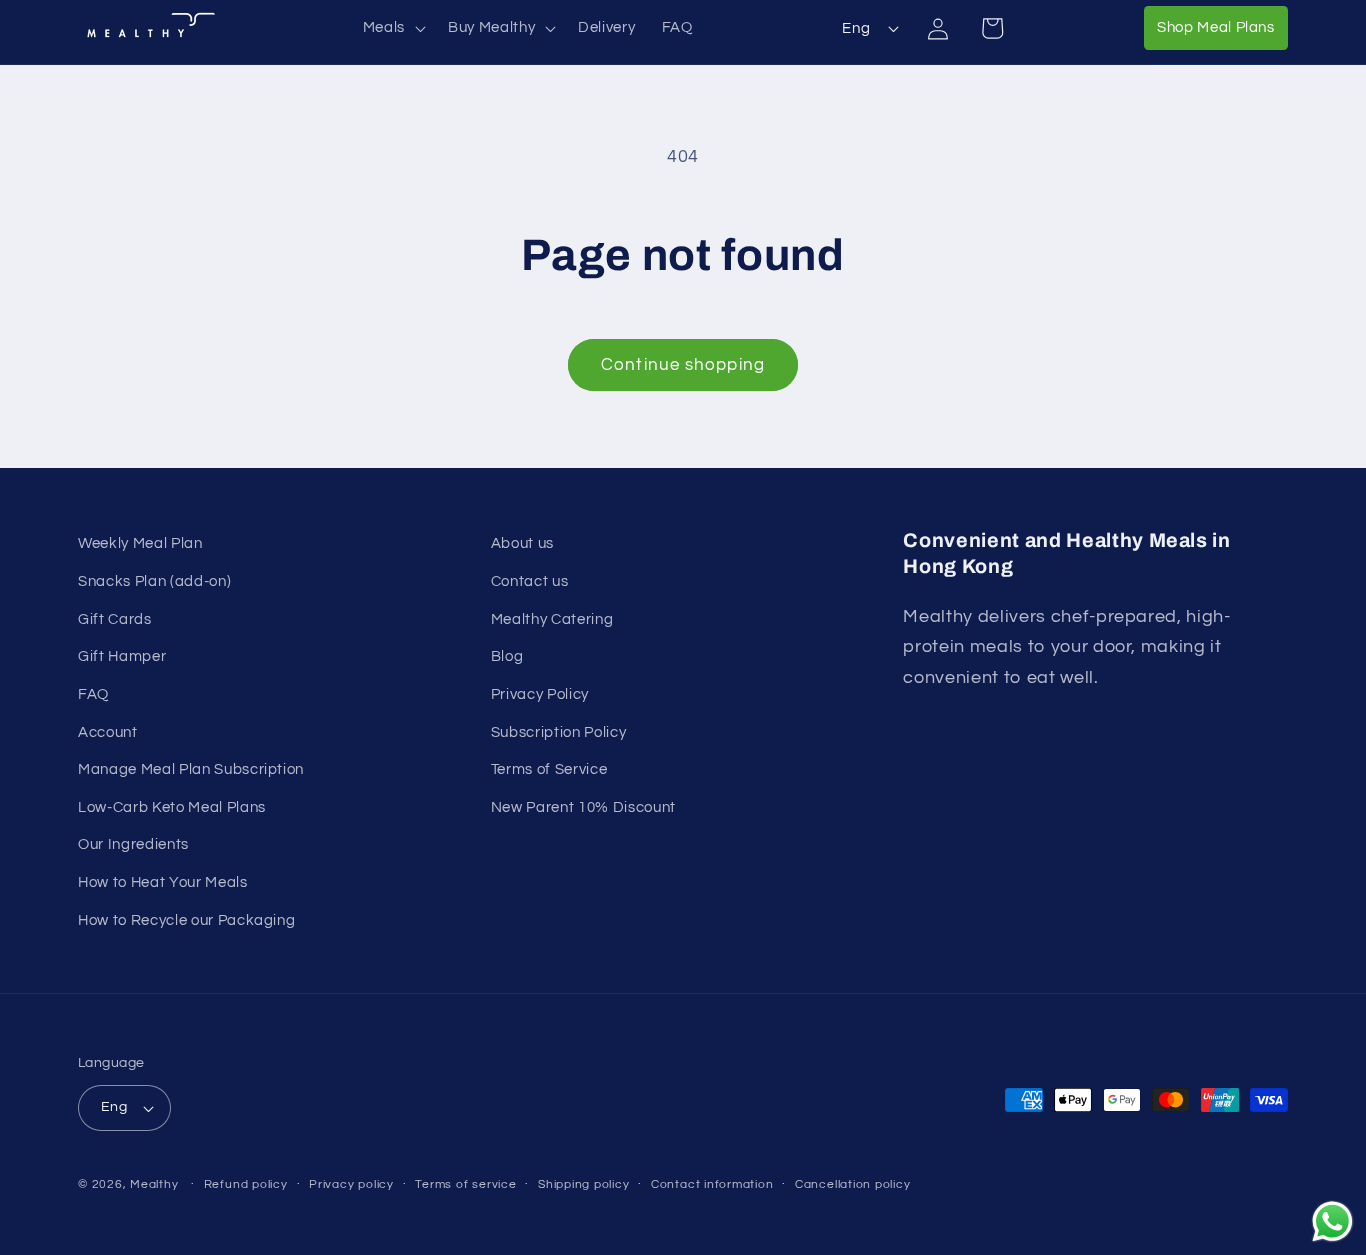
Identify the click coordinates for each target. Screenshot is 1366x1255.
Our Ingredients (133, 843)
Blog (507, 655)
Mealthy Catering (552, 618)
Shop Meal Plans (1222, 26)
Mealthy (154, 1184)
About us (522, 543)
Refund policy (246, 1184)
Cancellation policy (853, 1184)
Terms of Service (549, 768)
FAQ (93, 693)
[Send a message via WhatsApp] (1332, 1221)
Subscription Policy (559, 731)
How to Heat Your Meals (163, 881)
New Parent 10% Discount (583, 806)
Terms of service (465, 1184)
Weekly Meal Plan (140, 543)
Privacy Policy (540, 693)
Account (108, 731)
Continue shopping (683, 364)
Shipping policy (584, 1184)
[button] (392, 28)
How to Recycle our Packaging (186, 919)
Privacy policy (351, 1184)
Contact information (712, 1184)
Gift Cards (115, 618)
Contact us (530, 580)
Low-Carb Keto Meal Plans (172, 806)
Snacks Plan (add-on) (154, 580)
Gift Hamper (122, 655)
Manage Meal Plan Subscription (191, 768)
